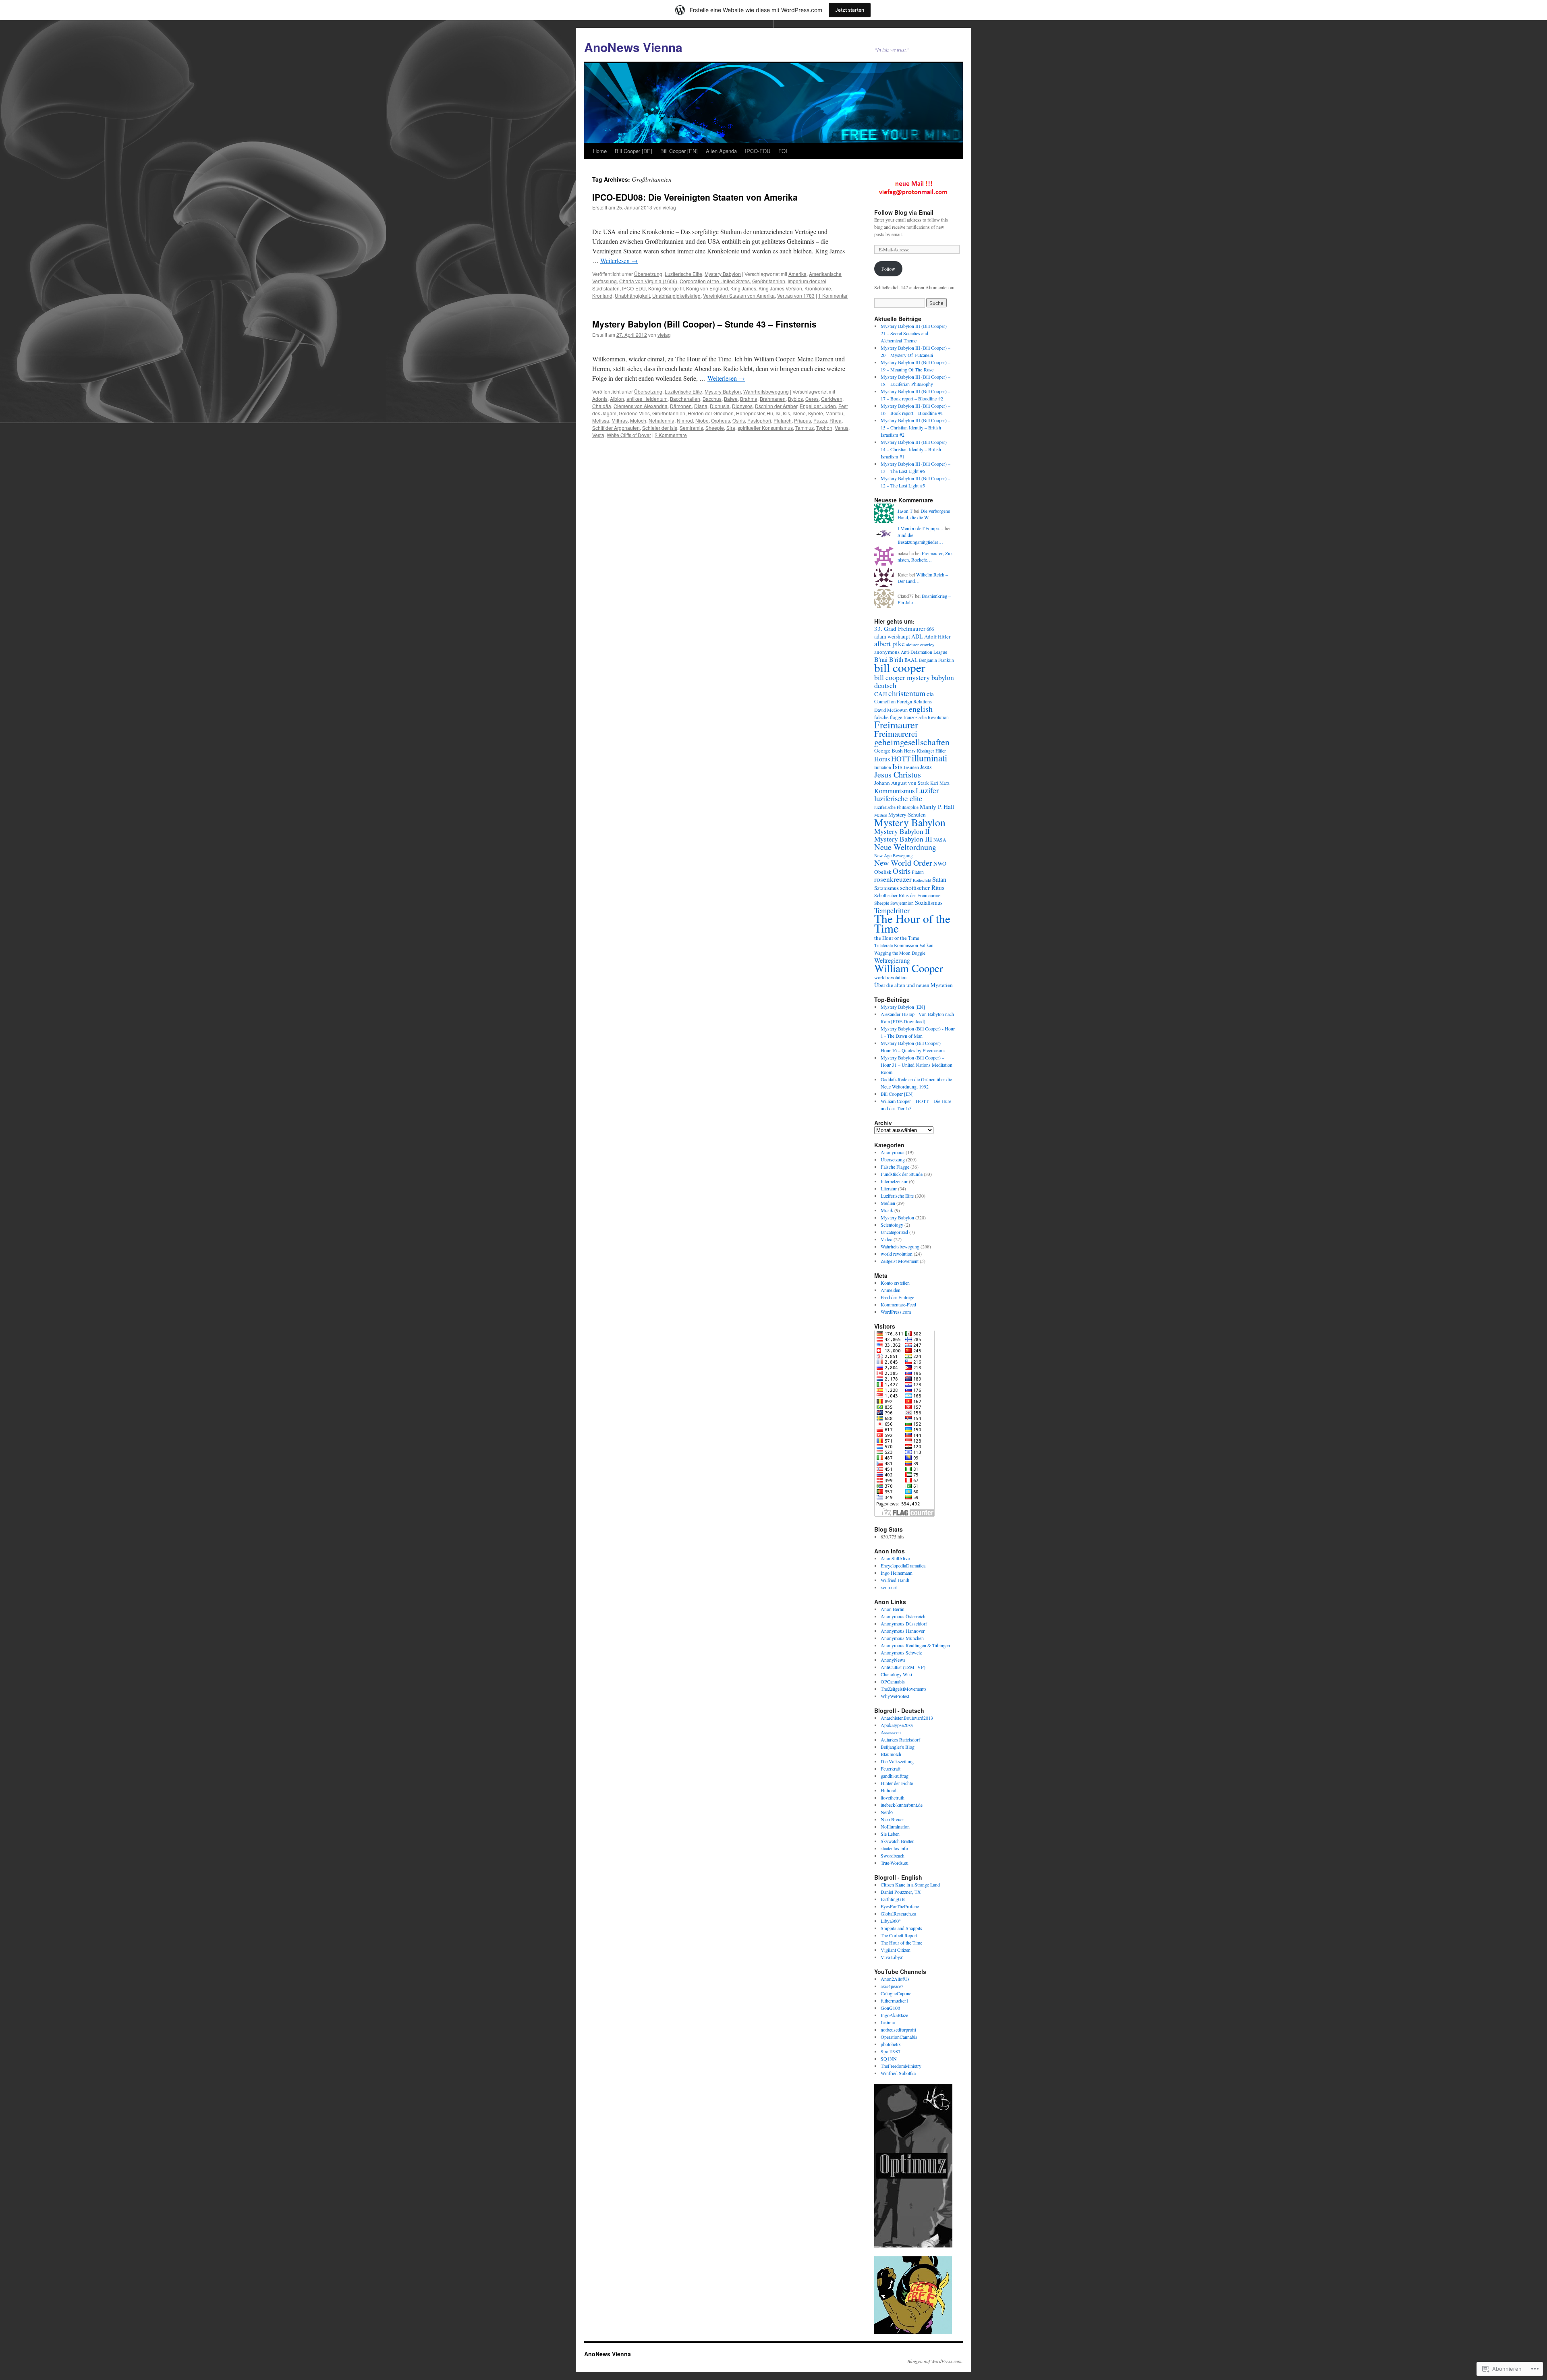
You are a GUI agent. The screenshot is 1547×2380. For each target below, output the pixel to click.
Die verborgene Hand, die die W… (924, 514)
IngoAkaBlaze (894, 2015)
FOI (783, 151)
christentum (907, 693)
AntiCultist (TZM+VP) (903, 1667)
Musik (887, 1210)
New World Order (903, 863)
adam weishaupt (892, 636)
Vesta (598, 435)
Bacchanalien (685, 399)
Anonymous (893, 1152)
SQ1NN (889, 2059)
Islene (799, 413)
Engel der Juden (818, 406)
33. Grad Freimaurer (900, 628)
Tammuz (805, 428)
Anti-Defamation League (924, 652)
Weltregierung (892, 960)
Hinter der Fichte (897, 1783)
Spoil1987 (891, 2051)
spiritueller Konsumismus (765, 428)
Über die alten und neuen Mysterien (913, 985)
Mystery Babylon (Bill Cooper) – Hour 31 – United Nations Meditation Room (917, 1065)
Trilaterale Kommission (896, 945)
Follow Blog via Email (904, 212)
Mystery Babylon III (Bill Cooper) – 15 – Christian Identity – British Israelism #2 (916, 427)
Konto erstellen (895, 1283)
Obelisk (883, 872)
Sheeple (715, 428)
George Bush (889, 750)
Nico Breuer (892, 1819)
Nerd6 (887, 1812)
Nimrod (685, 420)
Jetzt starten (850, 10)
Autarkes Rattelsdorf (900, 1739)
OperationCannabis (899, 2037)
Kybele (816, 413)
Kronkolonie (818, 288)
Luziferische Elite (683, 274)
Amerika (797, 274)
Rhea (836, 420)
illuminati (929, 758)
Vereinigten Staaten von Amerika (739, 295)
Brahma (749, 399)
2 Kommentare (671, 435)
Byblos (795, 399)
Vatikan (926, 945)
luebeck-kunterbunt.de (902, 1805)
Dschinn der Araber (776, 406)
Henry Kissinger (919, 751)
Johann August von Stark (902, 783)
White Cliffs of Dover (629, 435)
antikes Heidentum (647, 399)
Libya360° (891, 1921)
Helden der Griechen (711, 413)
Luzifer (927, 790)
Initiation (883, 767)
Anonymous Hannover (903, 1631)
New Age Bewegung (894, 855)
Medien (881, 815)
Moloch (638, 420)
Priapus (803, 420)
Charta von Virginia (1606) (648, 281)
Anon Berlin (893, 1609)
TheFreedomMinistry (901, 2066)
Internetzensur (894, 1181)
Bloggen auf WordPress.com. (935, 2361)
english (921, 709)
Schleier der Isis (660, 428)
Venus (842, 428)
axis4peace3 (892, 1986)
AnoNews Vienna (633, 47)
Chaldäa (602, 406)
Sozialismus (929, 903)
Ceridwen (832, 399)
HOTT (901, 759)
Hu (770, 413)
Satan (939, 879)
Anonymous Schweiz (901, 1652)
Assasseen (891, 1732)
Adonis (600, 399)
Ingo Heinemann (897, 1573)
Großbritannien (769, 281)
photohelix (891, 2044)
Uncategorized (894, 1232)
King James (743, 288)
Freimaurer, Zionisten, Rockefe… (925, 557)
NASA (940, 840)
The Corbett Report (899, 1935)
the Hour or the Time (897, 938)
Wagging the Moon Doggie (900, 953)
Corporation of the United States (715, 281)
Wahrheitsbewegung (766, 391)
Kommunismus (894, 791)
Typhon (824, 428)
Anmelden (891, 1290)
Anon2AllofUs (895, 1979)
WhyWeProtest (895, 1696)
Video (887, 1239)
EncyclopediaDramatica (903, 1565)
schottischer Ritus (922, 887)
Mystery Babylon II (902, 831)
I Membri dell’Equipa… (921, 528)
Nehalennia (662, 420)
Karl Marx (940, 783)
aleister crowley (920, 645)
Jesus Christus (898, 774)
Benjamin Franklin (936, 660)
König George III (666, 288)
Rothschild (922, 880)
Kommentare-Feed (898, 1304)
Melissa (601, 420)
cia (930, 694)
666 (930, 629)
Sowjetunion (902, 903)
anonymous (887, 652)
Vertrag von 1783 (796, 295)
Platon (918, 872)
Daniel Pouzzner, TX (901, 1892)
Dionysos (742, 406)
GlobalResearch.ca (898, 1914)
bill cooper (900, 667)
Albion (617, 399)
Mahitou (834, 413)
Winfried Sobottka (898, 2073)
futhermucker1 (895, 2001)
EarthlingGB (893, 1899)
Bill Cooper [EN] (679, 151)
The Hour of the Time (912, 923)
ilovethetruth (893, 1797)
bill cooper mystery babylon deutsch (914, 681)
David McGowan (891, 710)
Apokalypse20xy (897, 1725)
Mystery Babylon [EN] (903, 1007)
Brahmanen (773, 399)
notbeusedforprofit (898, 2030)
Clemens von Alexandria (641, 406)
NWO (940, 863)
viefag (669, 207)
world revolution (890, 977)
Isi (778, 413)
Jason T (905, 511)
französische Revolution (926, 717)
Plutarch (783, 420)
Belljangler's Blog (898, 1747)
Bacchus (712, 399)
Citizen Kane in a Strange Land (910, 1885)
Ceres (812, 399)
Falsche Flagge (895, 1167)
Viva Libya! (892, 1957)
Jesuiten (911, 767)
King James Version (780, 288)
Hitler (941, 751)
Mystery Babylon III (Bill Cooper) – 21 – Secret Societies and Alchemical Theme (916, 333)
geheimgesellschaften (912, 742)
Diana (701, 406)
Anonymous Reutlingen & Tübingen (915, 1645)
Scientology (892, 1225)
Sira (731, 428)
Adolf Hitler (937, 636)
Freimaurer (896, 725)
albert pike (890, 644)
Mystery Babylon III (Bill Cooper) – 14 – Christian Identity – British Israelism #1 (916, 449)
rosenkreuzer (893, 879)
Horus (882, 759)
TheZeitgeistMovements (904, 1689)
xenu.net (889, 1587)
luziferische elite (898, 798)
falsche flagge (888, 717)
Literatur (889, 1188)
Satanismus (887, 888)
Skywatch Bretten (898, 1841)
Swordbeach (893, 1855)
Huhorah (889, 1790)
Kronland (602, 295)
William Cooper (909, 968)
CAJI (881, 694)
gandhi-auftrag (895, 1776)
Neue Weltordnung (905, 847)
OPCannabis (893, 1681)
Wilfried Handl (895, 1580)
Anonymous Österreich (903, 1616)
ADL (917, 636)
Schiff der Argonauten (616, 428)
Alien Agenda (721, 151)
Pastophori (759, 420)
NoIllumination (895, 1826)
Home (600, 151)
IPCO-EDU (758, 151)
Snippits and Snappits (901, 1928)
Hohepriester (750, 413)
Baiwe (731, 399)
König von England (707, 288)
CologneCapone (896, 1993)
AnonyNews (893, 1660)
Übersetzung (648, 274)
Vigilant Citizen (896, 1950)
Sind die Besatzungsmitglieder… (920, 538)
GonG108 (890, 2008)
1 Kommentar (833, 295)
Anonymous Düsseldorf (904, 1623)
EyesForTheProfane (900, 1906)
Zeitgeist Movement (900, 1261)
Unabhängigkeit (632, 295)
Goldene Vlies (634, 413)
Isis (786, 413)
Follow (888, 269)
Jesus (926, 767)
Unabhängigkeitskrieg (676, 295)
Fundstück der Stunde (902, 1174)
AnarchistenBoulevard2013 (907, 1718)
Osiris (739, 420)
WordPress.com (896, 1312)
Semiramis (691, 428)
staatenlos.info (894, 1848)
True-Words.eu (895, 1863)
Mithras (620, 420)
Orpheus (721, 420)
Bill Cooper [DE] (634, 151)
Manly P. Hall (937, 806)
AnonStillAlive (895, 1558)
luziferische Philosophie (896, 807)
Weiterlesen (619, 260)
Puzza (820, 420)
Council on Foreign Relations (903, 702)
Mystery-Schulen (907, 815)
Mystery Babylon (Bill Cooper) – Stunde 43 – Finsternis (704, 324)
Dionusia (720, 406)
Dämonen (681, 406)
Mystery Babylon (723, 274)
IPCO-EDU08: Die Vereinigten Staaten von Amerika (695, 197)
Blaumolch (891, 1754)
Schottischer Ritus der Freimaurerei (908, 895)
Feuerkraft (891, 1768)
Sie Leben (890, 1834)
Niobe (702, 420)
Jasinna (888, 2022)
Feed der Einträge (897, 1297)
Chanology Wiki (896, 1674)
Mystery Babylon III (903, 839)
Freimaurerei (896, 734)
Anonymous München (902, 1638)
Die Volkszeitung (897, 1761)
